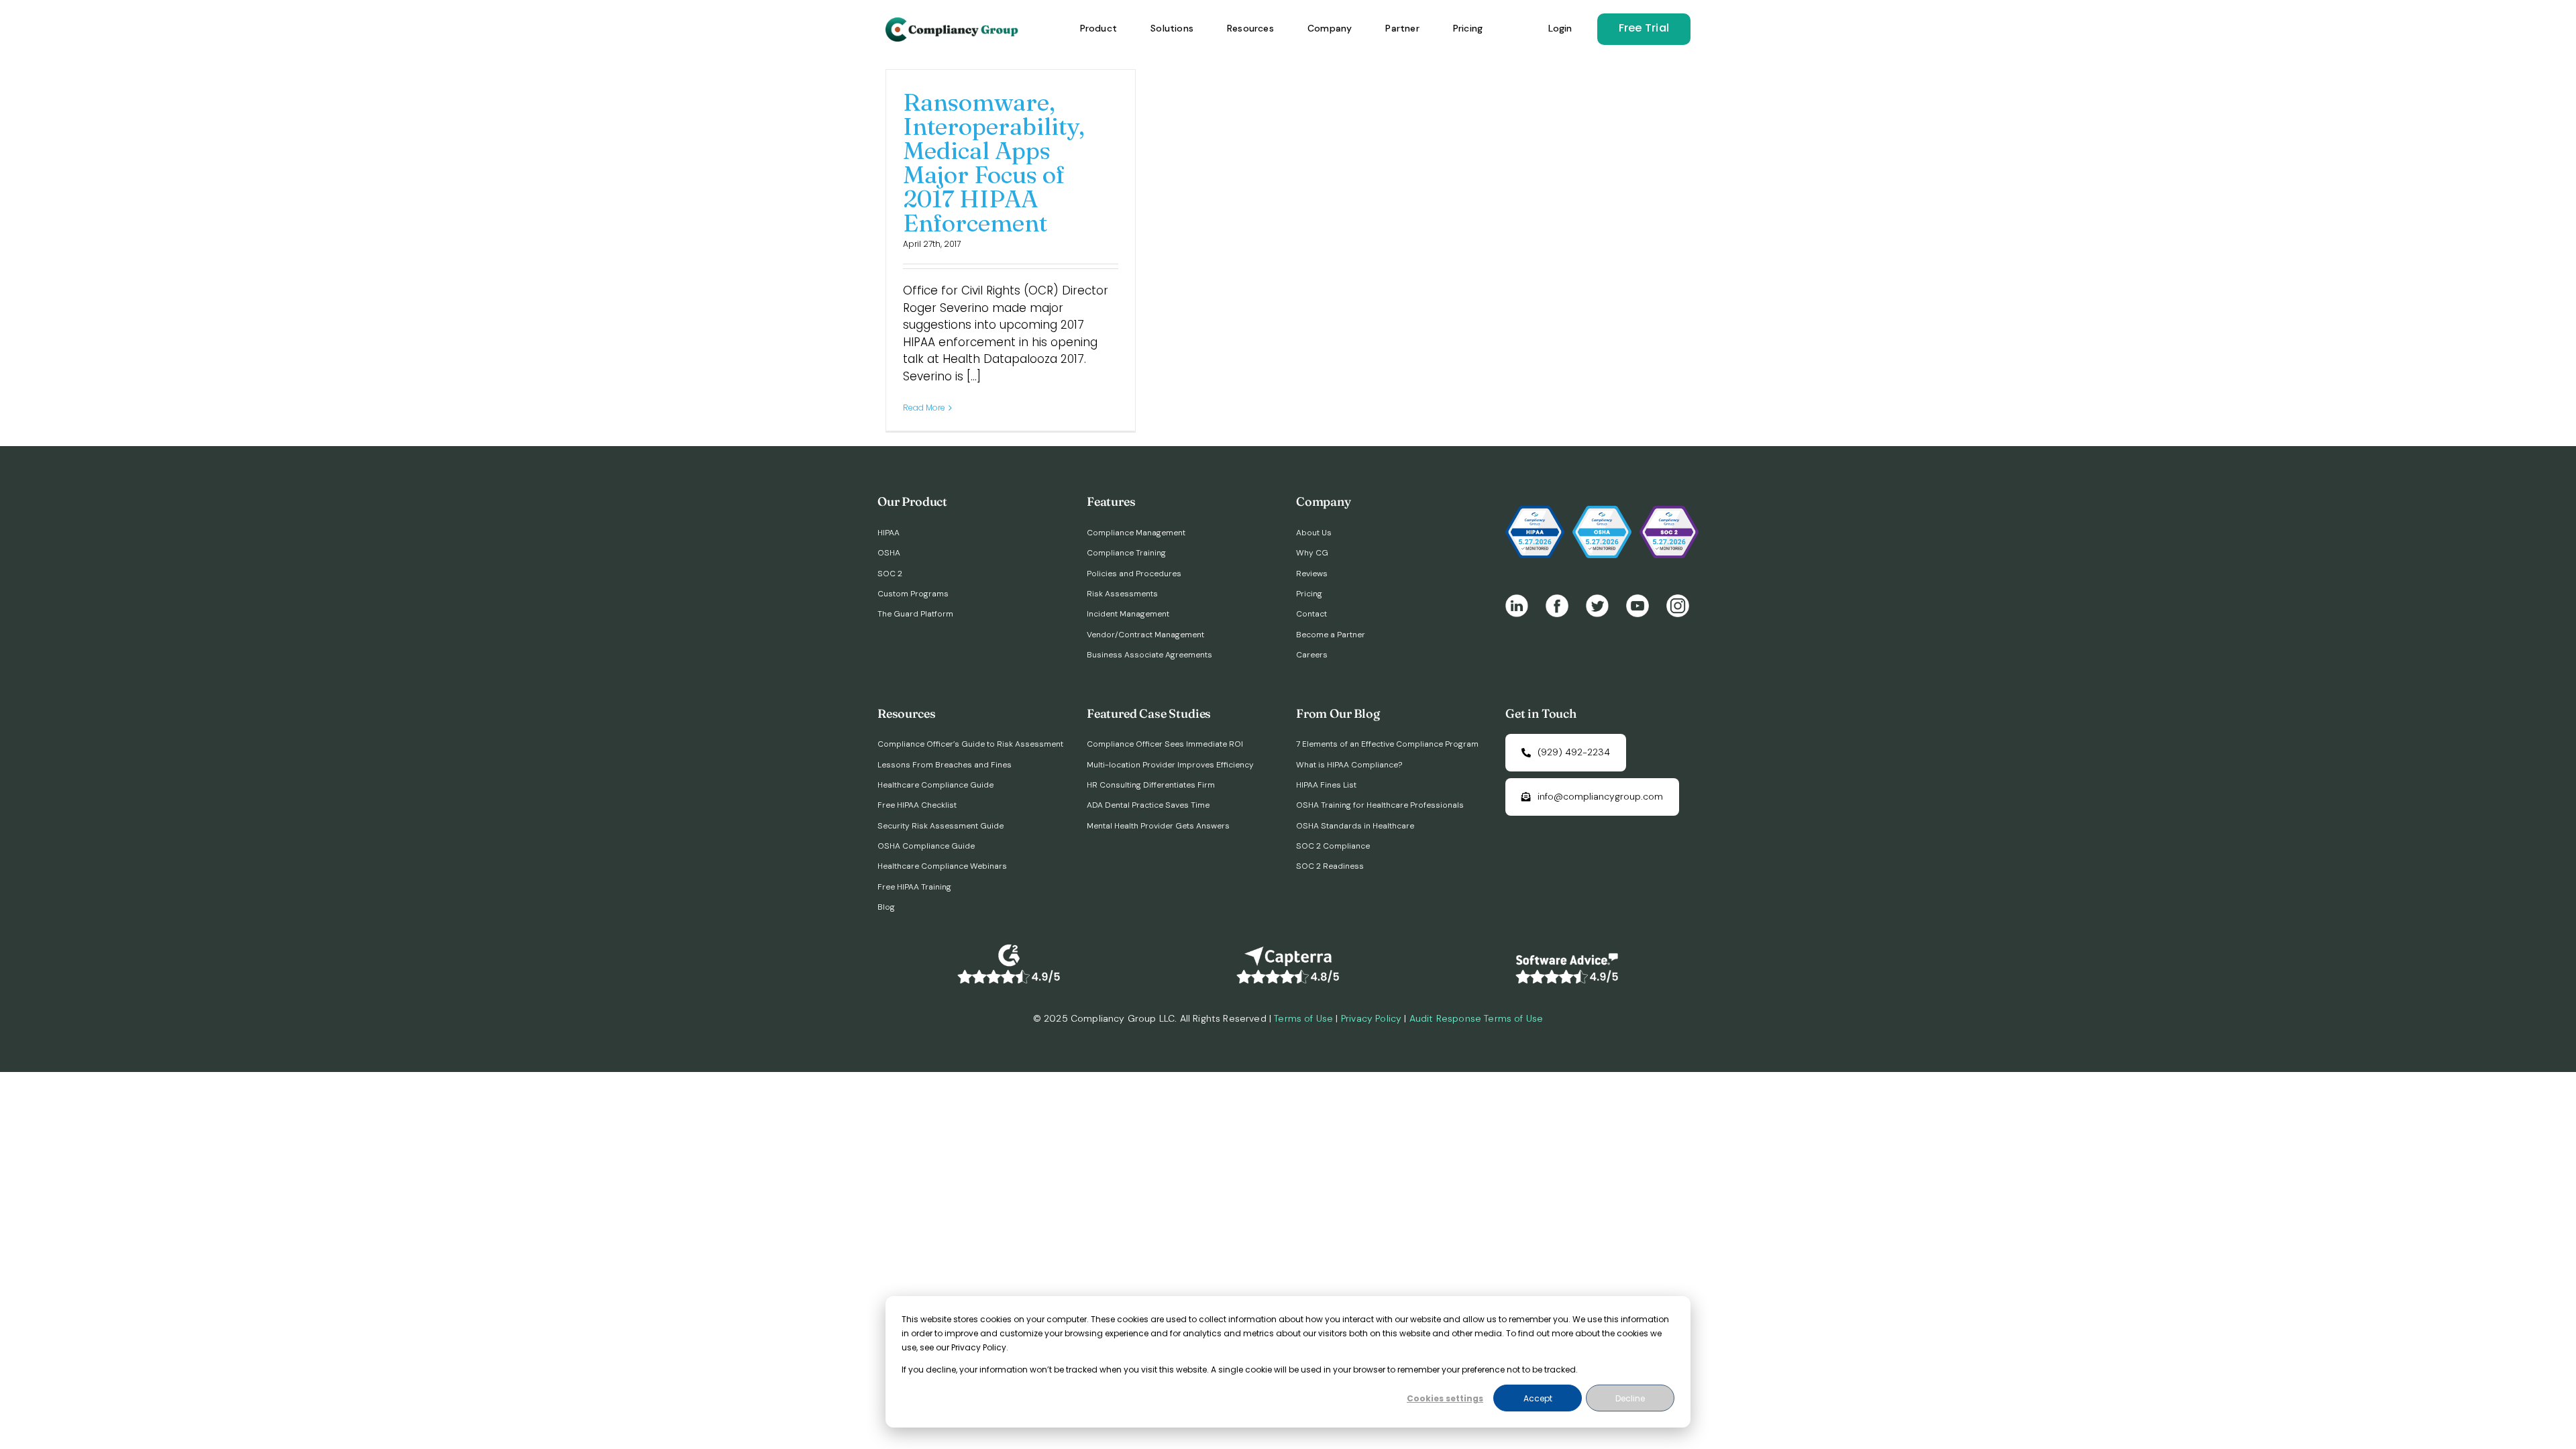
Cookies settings (1445, 1398)
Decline (1630, 1398)
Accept (1538, 1398)
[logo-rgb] (953, 23)
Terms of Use (1303, 1018)
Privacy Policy (1371, 1018)
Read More (924, 408)
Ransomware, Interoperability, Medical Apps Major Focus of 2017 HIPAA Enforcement (994, 162)
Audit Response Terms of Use (1477, 1018)
